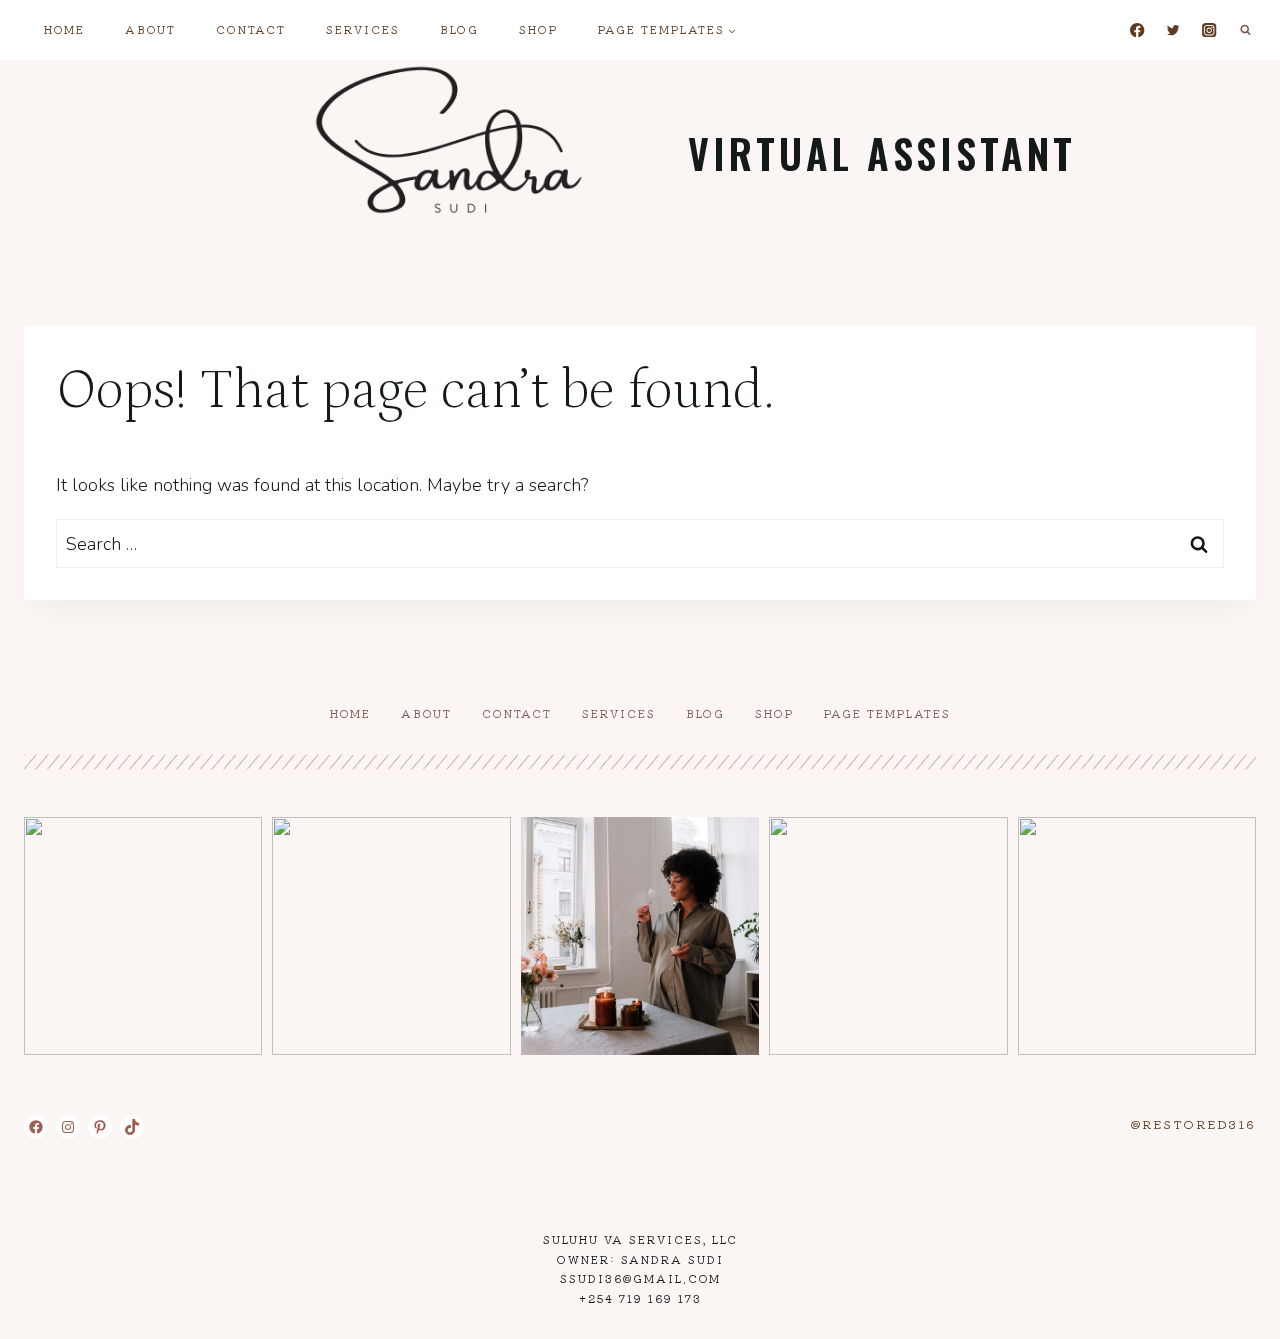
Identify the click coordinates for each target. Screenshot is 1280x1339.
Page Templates (887, 713)
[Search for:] (640, 544)
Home (64, 29)
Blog (459, 29)
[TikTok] (132, 1127)
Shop (538, 29)
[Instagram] (1209, 30)
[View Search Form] (1245, 30)
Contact (251, 29)
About (150, 29)
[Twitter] (1173, 30)
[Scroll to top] (1228, 1307)
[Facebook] (1137, 30)
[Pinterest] (100, 1127)
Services (363, 29)
